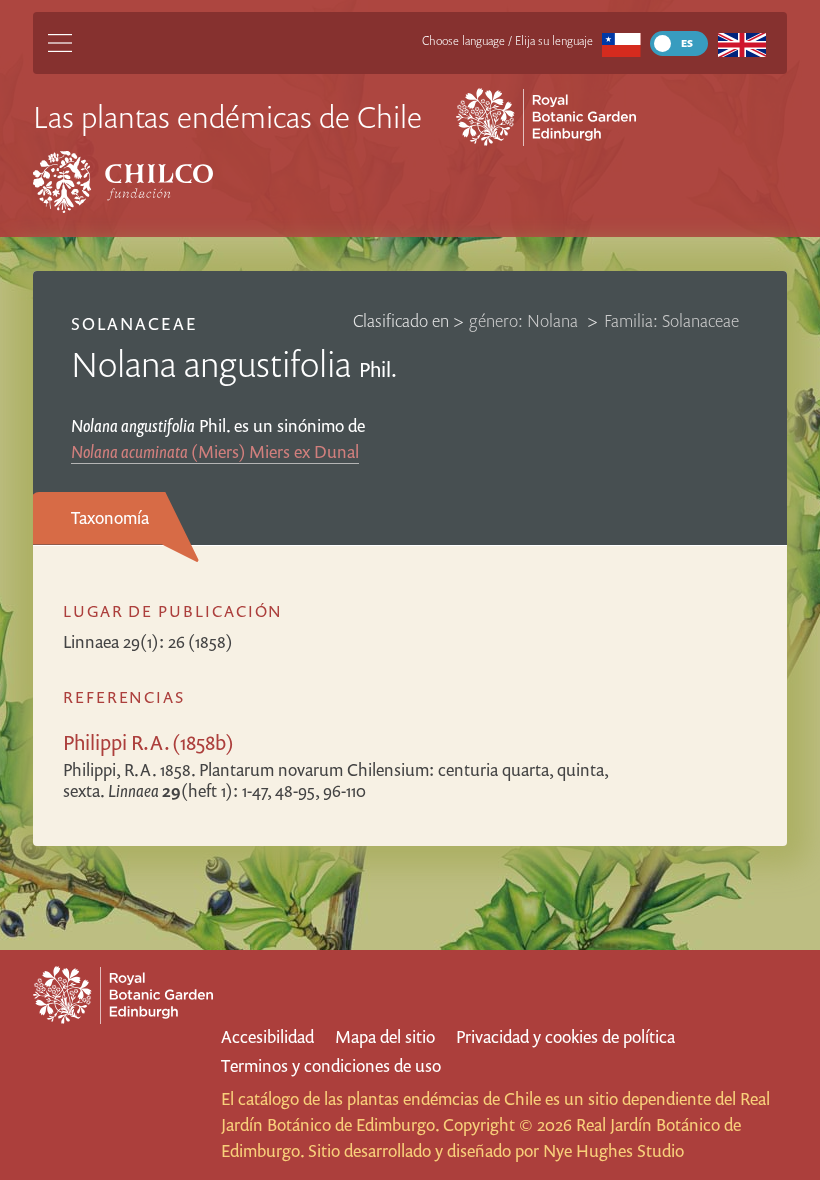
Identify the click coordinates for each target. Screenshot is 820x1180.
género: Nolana (525, 320)
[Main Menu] (60, 43)
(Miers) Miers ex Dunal (215, 451)
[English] (741, 43)
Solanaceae (133, 323)
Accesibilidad (267, 1036)
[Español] (621, 43)
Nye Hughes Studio (613, 1150)
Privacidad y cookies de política (565, 1036)
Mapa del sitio (385, 1036)
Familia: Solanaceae (671, 320)
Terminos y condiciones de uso (331, 1065)
